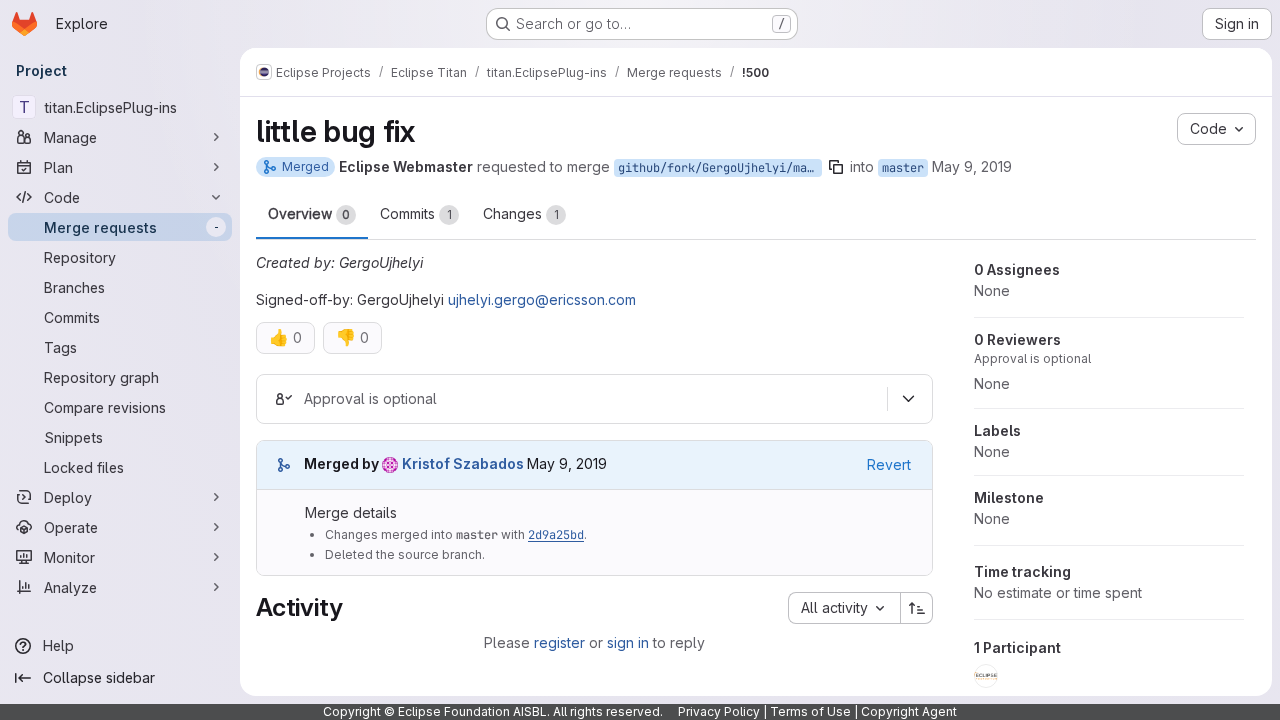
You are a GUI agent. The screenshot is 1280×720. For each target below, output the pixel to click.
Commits (416, 213)
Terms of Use (810, 711)
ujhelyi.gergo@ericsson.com (542, 299)
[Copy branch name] (836, 167)
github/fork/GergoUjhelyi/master (720, 168)
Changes (521, 213)
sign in (628, 642)
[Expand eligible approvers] (908, 399)
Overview (309, 213)
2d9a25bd (556, 535)
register (559, 642)
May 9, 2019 (972, 166)
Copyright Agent (909, 711)
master (903, 168)
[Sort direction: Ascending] (917, 608)
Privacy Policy (719, 711)
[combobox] (844, 608)
